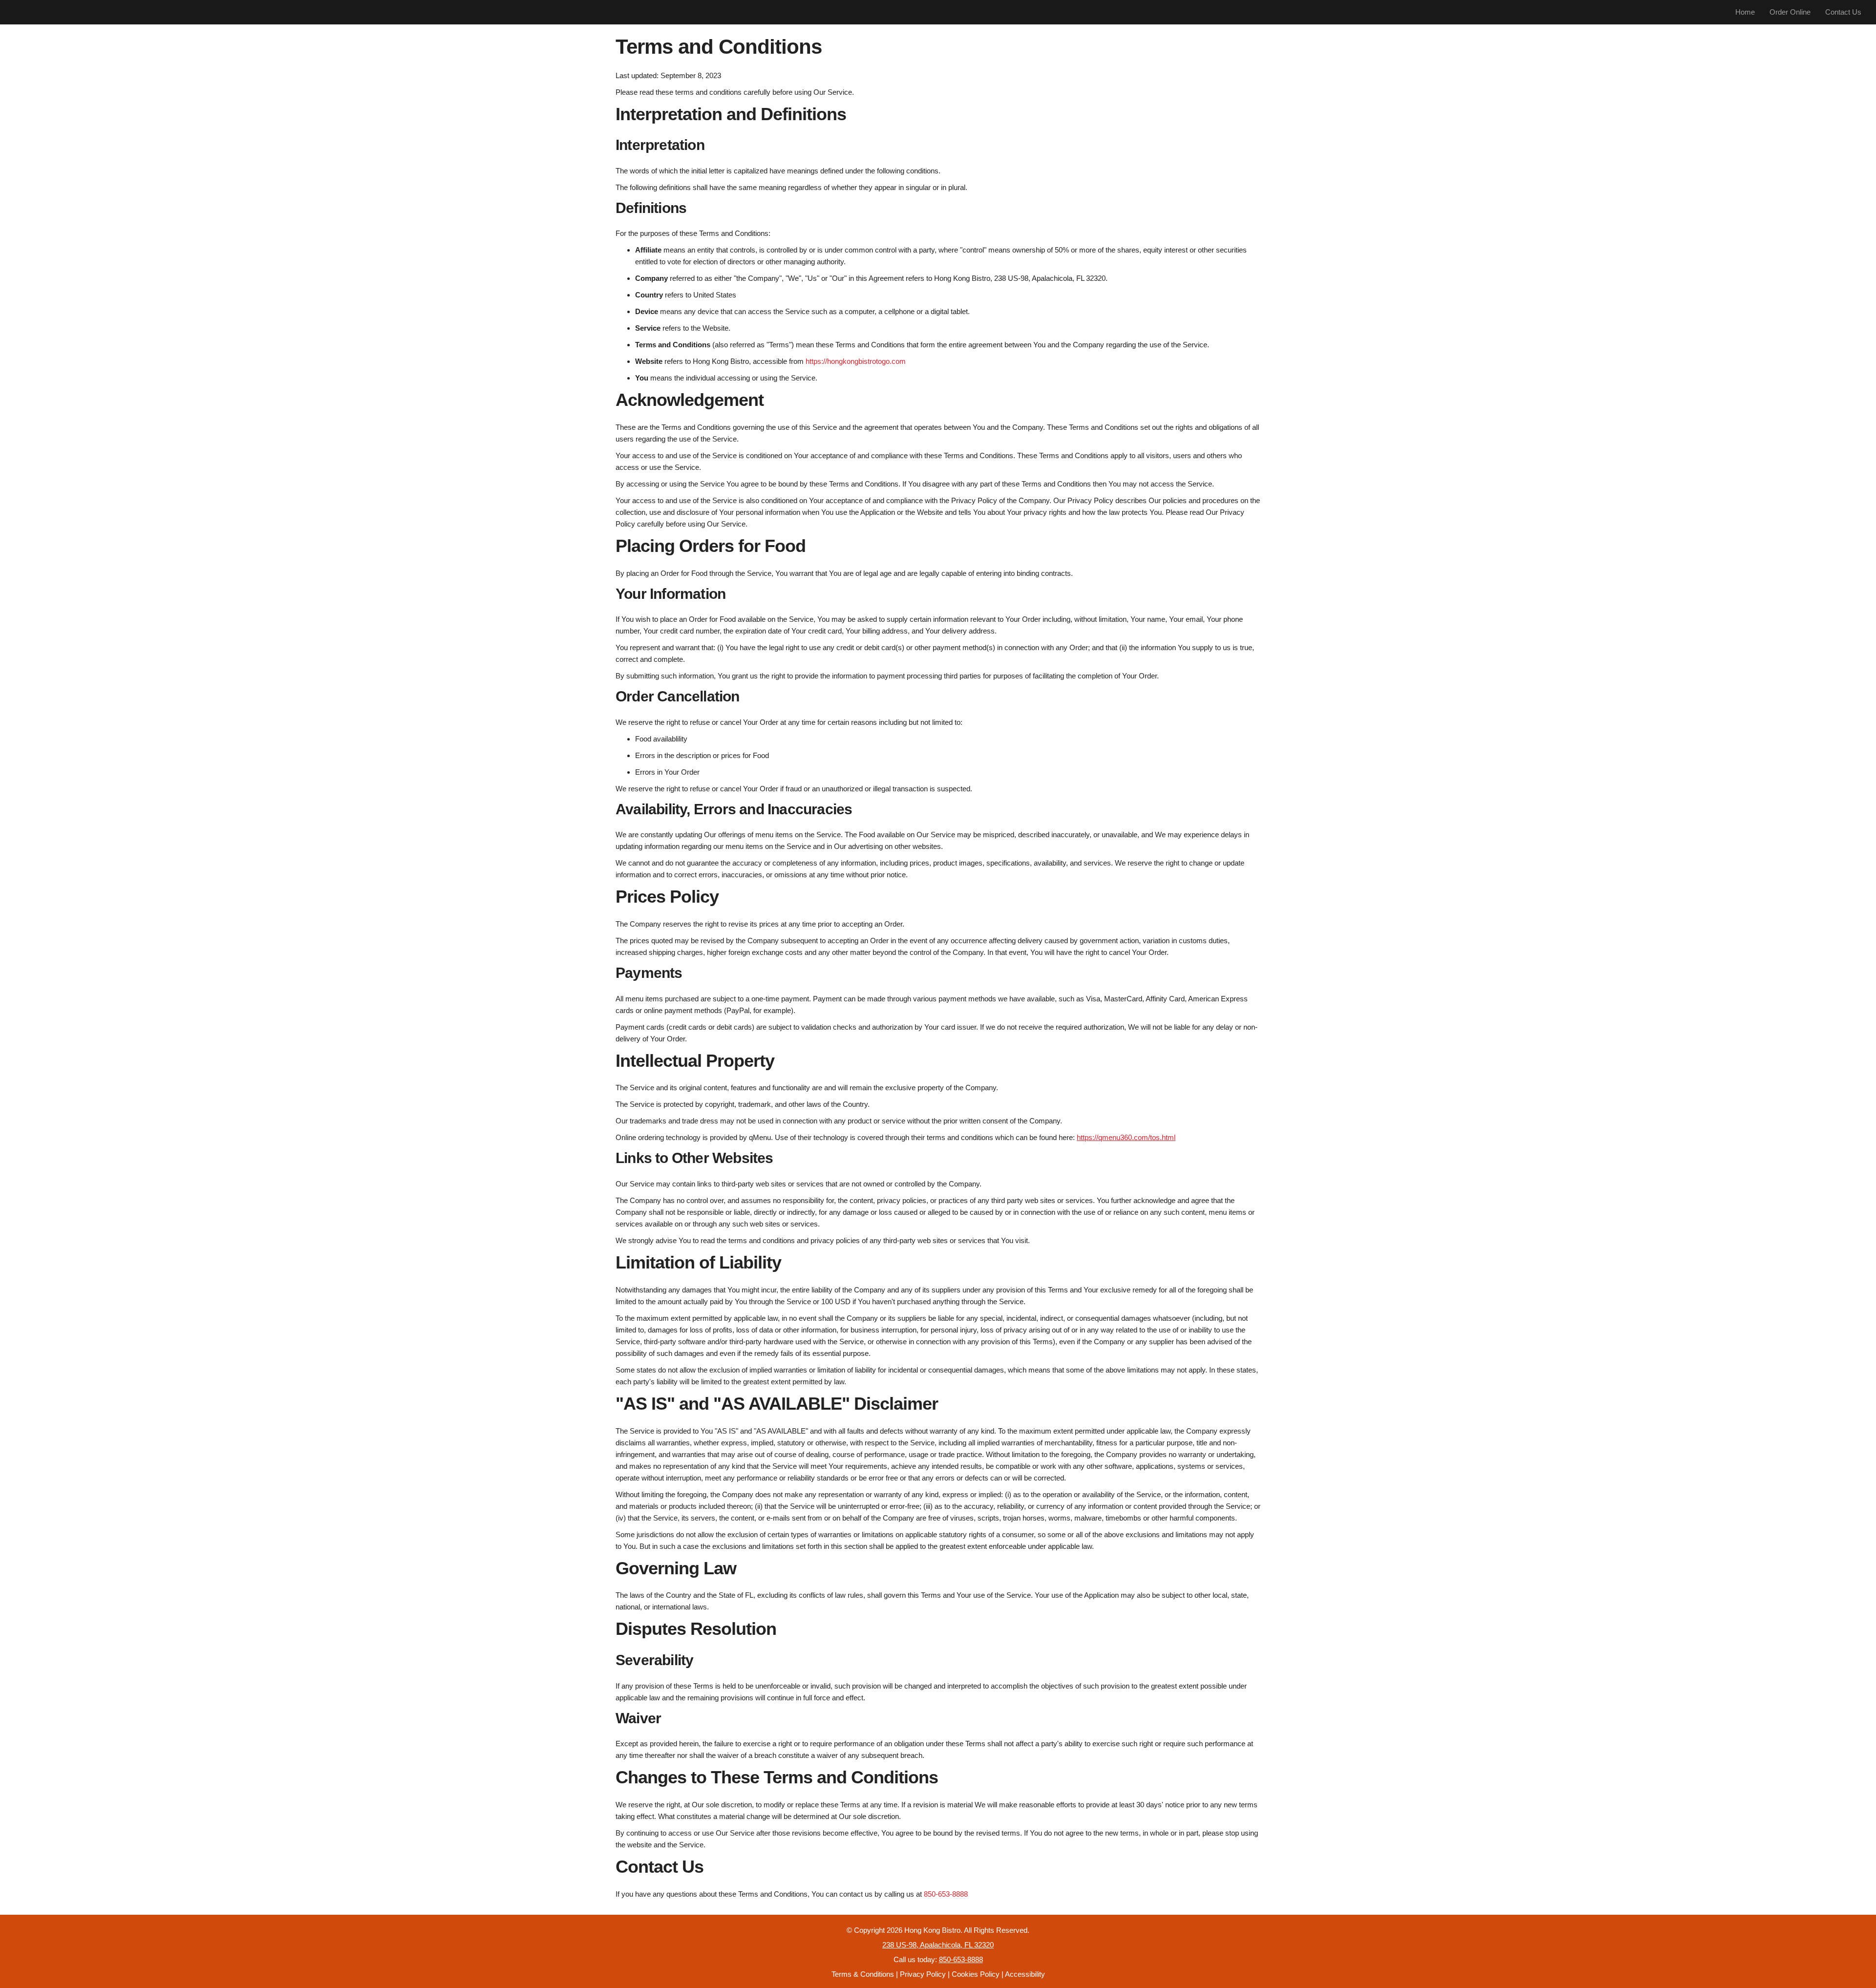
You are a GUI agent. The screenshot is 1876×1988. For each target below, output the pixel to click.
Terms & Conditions (863, 1974)
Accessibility (1025, 1974)
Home (1745, 12)
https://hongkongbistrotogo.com (856, 361)
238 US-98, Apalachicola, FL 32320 (938, 1945)
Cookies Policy (976, 1974)
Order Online (1790, 12)
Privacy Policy (923, 1974)
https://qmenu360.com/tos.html (1126, 1137)
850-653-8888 (946, 1894)
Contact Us (1843, 12)
